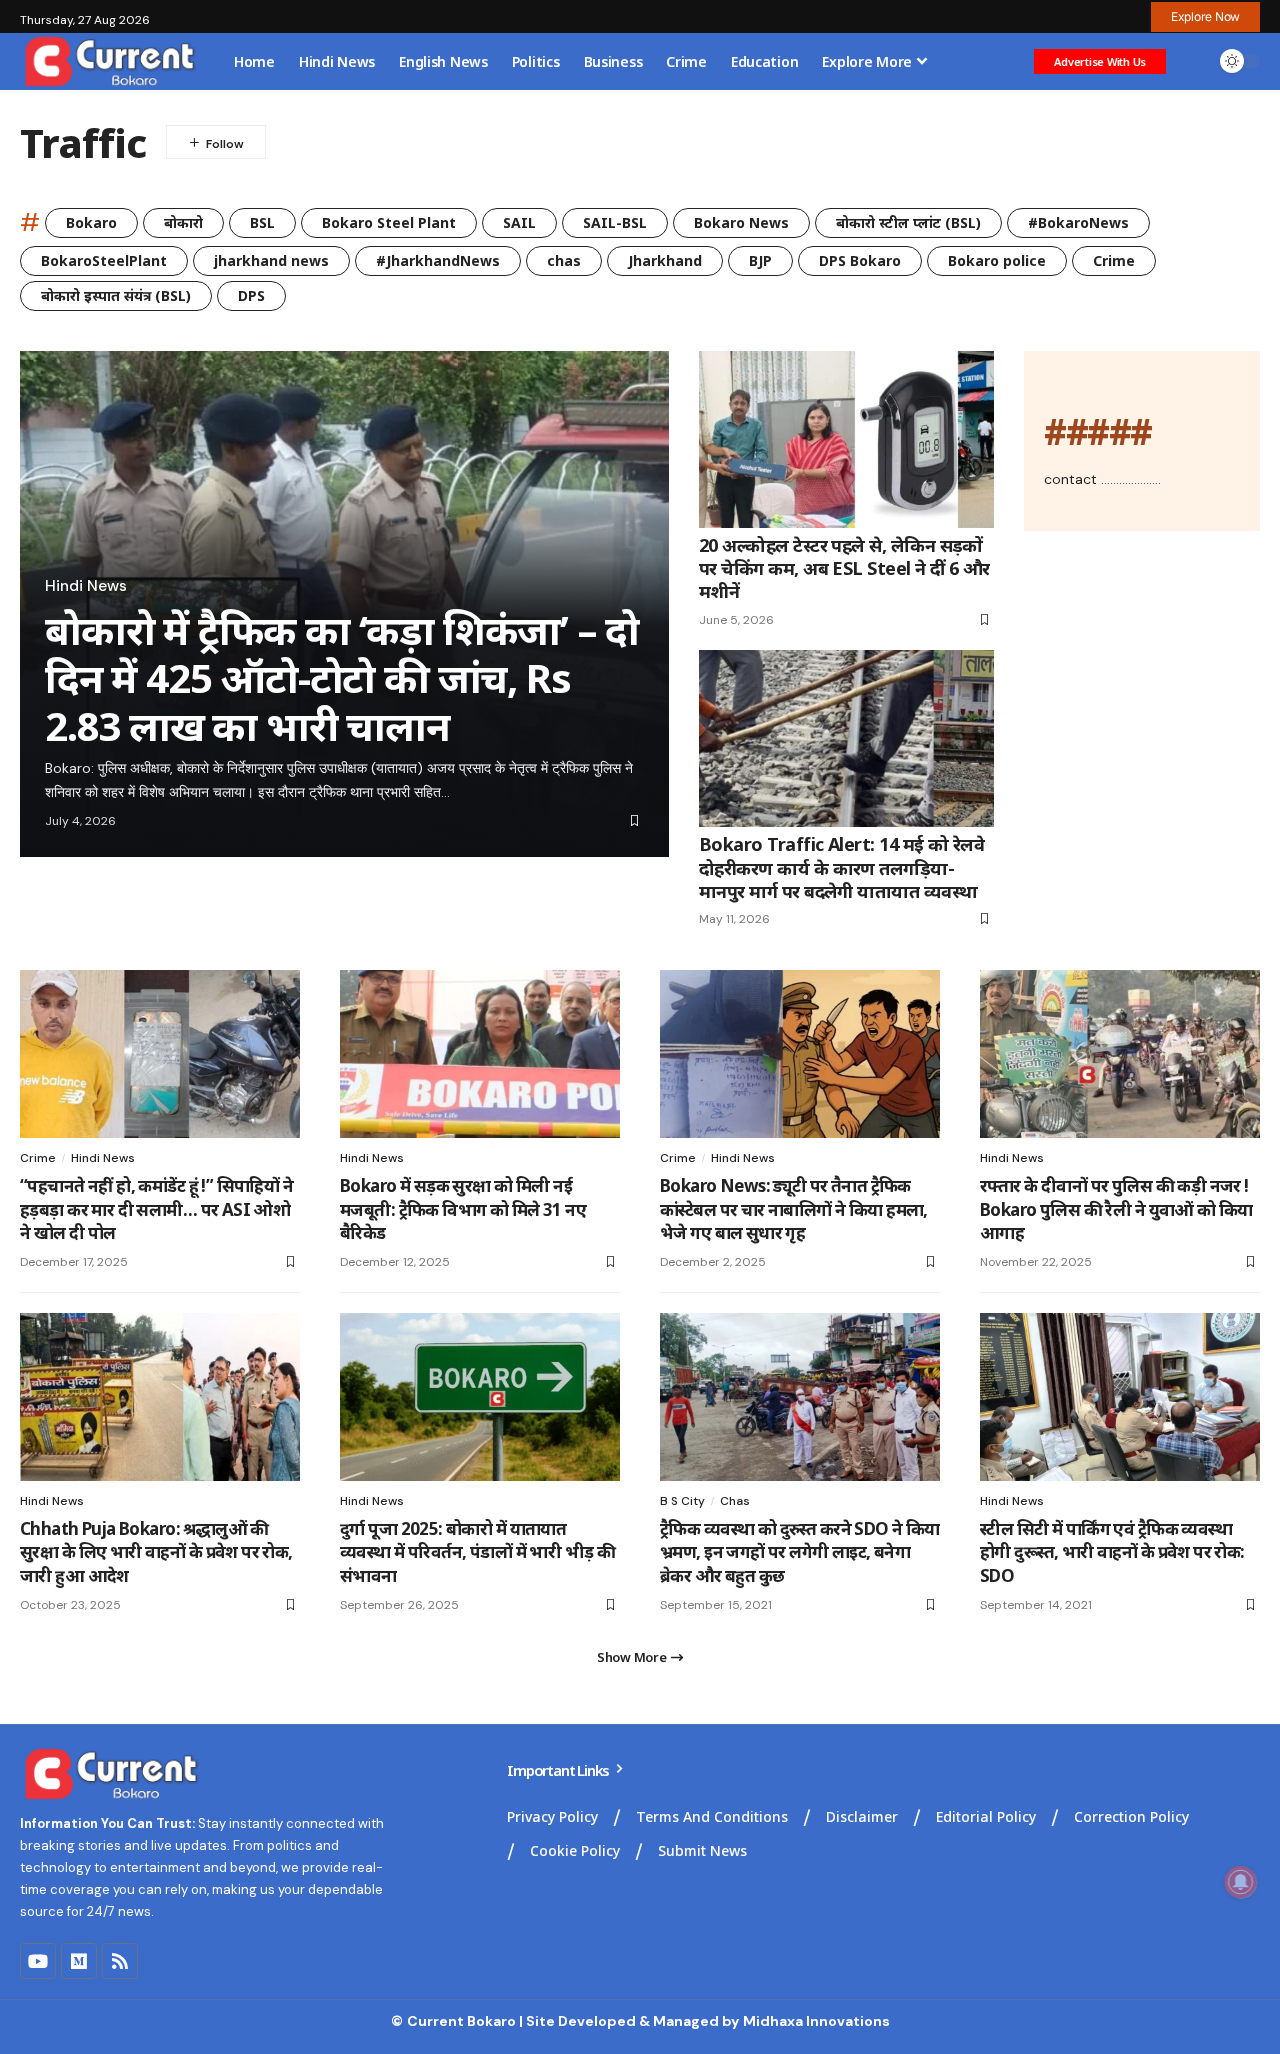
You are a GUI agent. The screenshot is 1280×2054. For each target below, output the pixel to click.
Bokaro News (741, 222)
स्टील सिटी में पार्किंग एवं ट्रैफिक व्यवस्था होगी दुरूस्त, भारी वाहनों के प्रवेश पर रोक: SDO (1112, 1552)
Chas (735, 1501)
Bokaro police (997, 260)
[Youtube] (38, 1961)
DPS (251, 295)
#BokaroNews (1078, 222)
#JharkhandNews (438, 260)
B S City (682, 1501)
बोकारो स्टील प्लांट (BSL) (908, 222)
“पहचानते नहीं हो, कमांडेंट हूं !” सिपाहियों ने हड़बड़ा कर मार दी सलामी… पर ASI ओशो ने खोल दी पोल (156, 1209)
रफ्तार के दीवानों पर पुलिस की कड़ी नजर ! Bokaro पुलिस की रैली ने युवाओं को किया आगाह (1116, 1209)
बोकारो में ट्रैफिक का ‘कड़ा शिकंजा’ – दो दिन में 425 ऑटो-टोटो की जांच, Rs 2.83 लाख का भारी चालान (342, 677)
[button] (1205, 17)
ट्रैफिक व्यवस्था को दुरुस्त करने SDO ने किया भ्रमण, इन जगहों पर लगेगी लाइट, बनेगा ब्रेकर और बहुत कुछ (800, 1552)
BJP (760, 260)
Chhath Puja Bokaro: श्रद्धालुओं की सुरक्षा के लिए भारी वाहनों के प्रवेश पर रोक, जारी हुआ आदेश (156, 1552)
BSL (262, 222)
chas (564, 260)
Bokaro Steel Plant (389, 222)
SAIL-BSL (615, 222)
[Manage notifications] (1241, 1882)
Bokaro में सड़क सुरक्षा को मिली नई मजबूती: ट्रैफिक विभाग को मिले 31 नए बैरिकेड (463, 1209)
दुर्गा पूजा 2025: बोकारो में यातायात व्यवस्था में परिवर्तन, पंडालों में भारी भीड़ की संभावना (477, 1552)
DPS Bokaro (860, 260)
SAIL (519, 222)
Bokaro (91, 222)
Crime (1114, 260)
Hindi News (86, 586)
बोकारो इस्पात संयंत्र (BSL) (116, 295)
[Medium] (79, 1961)
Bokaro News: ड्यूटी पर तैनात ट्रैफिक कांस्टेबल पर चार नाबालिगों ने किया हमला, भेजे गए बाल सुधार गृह (794, 1209)
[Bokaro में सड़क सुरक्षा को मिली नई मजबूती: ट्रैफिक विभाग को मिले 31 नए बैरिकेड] (480, 1054)
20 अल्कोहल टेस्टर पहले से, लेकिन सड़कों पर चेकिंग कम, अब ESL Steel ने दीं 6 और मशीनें (844, 568)
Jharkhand (665, 260)
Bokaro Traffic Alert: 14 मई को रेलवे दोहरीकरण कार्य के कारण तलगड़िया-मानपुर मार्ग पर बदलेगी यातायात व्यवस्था (841, 867)
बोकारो (183, 222)
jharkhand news (271, 260)
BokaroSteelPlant (104, 260)
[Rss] (120, 1961)
